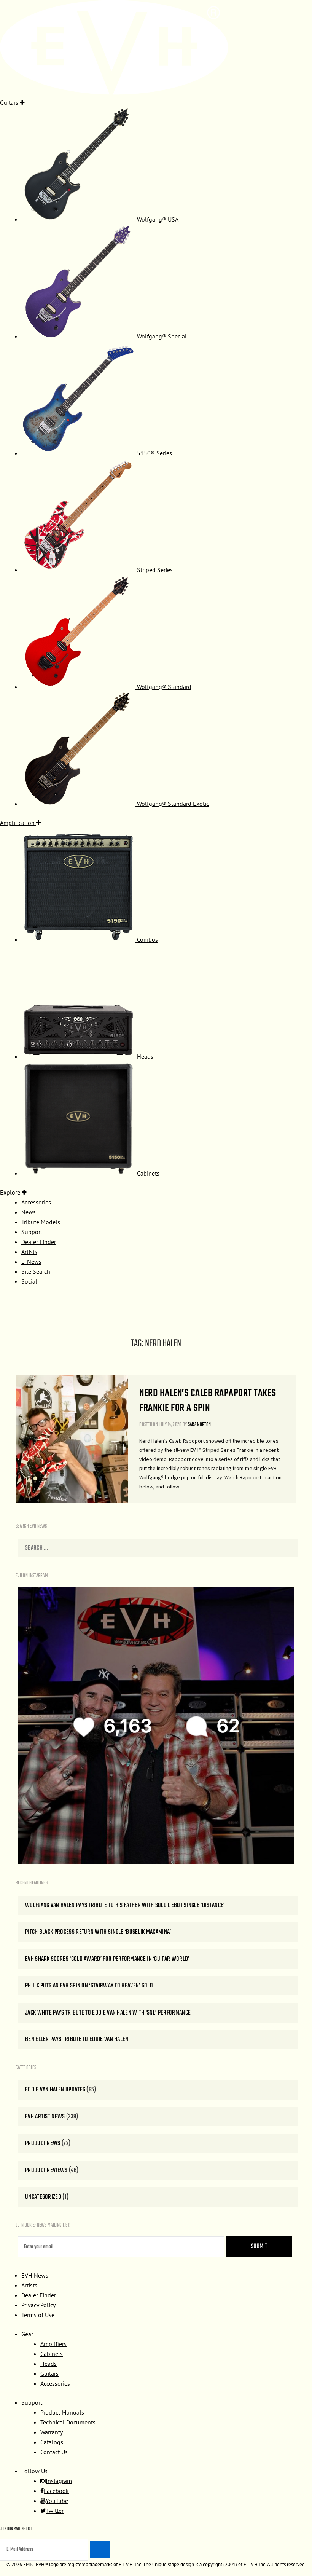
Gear (27, 2334)
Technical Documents (68, 2422)
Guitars (49, 2373)
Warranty (52, 2432)
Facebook (56, 2491)
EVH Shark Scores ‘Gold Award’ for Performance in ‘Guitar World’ (107, 1959)
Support (32, 2402)
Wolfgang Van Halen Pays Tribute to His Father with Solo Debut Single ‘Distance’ (125, 1905)
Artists (29, 2285)
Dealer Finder (39, 2295)
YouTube (57, 2501)
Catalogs (52, 2442)
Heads (49, 2364)
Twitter (55, 2511)
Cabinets (52, 2354)
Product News (43, 2143)
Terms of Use (38, 2315)
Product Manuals (62, 2412)
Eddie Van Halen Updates (55, 2090)
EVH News (35, 2275)
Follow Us (34, 2471)
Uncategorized (43, 2197)
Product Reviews (46, 2170)
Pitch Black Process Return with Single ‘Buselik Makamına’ (98, 1932)
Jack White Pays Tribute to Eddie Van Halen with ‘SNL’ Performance (108, 2013)
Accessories (55, 2383)
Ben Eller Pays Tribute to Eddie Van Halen (77, 2039)
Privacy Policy (38, 2305)
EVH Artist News (45, 2117)
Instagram (59, 2481)
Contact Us (54, 2452)
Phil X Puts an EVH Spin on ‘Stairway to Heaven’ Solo (89, 1986)
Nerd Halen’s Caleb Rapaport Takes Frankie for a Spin (208, 1401)
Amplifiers (53, 2344)
